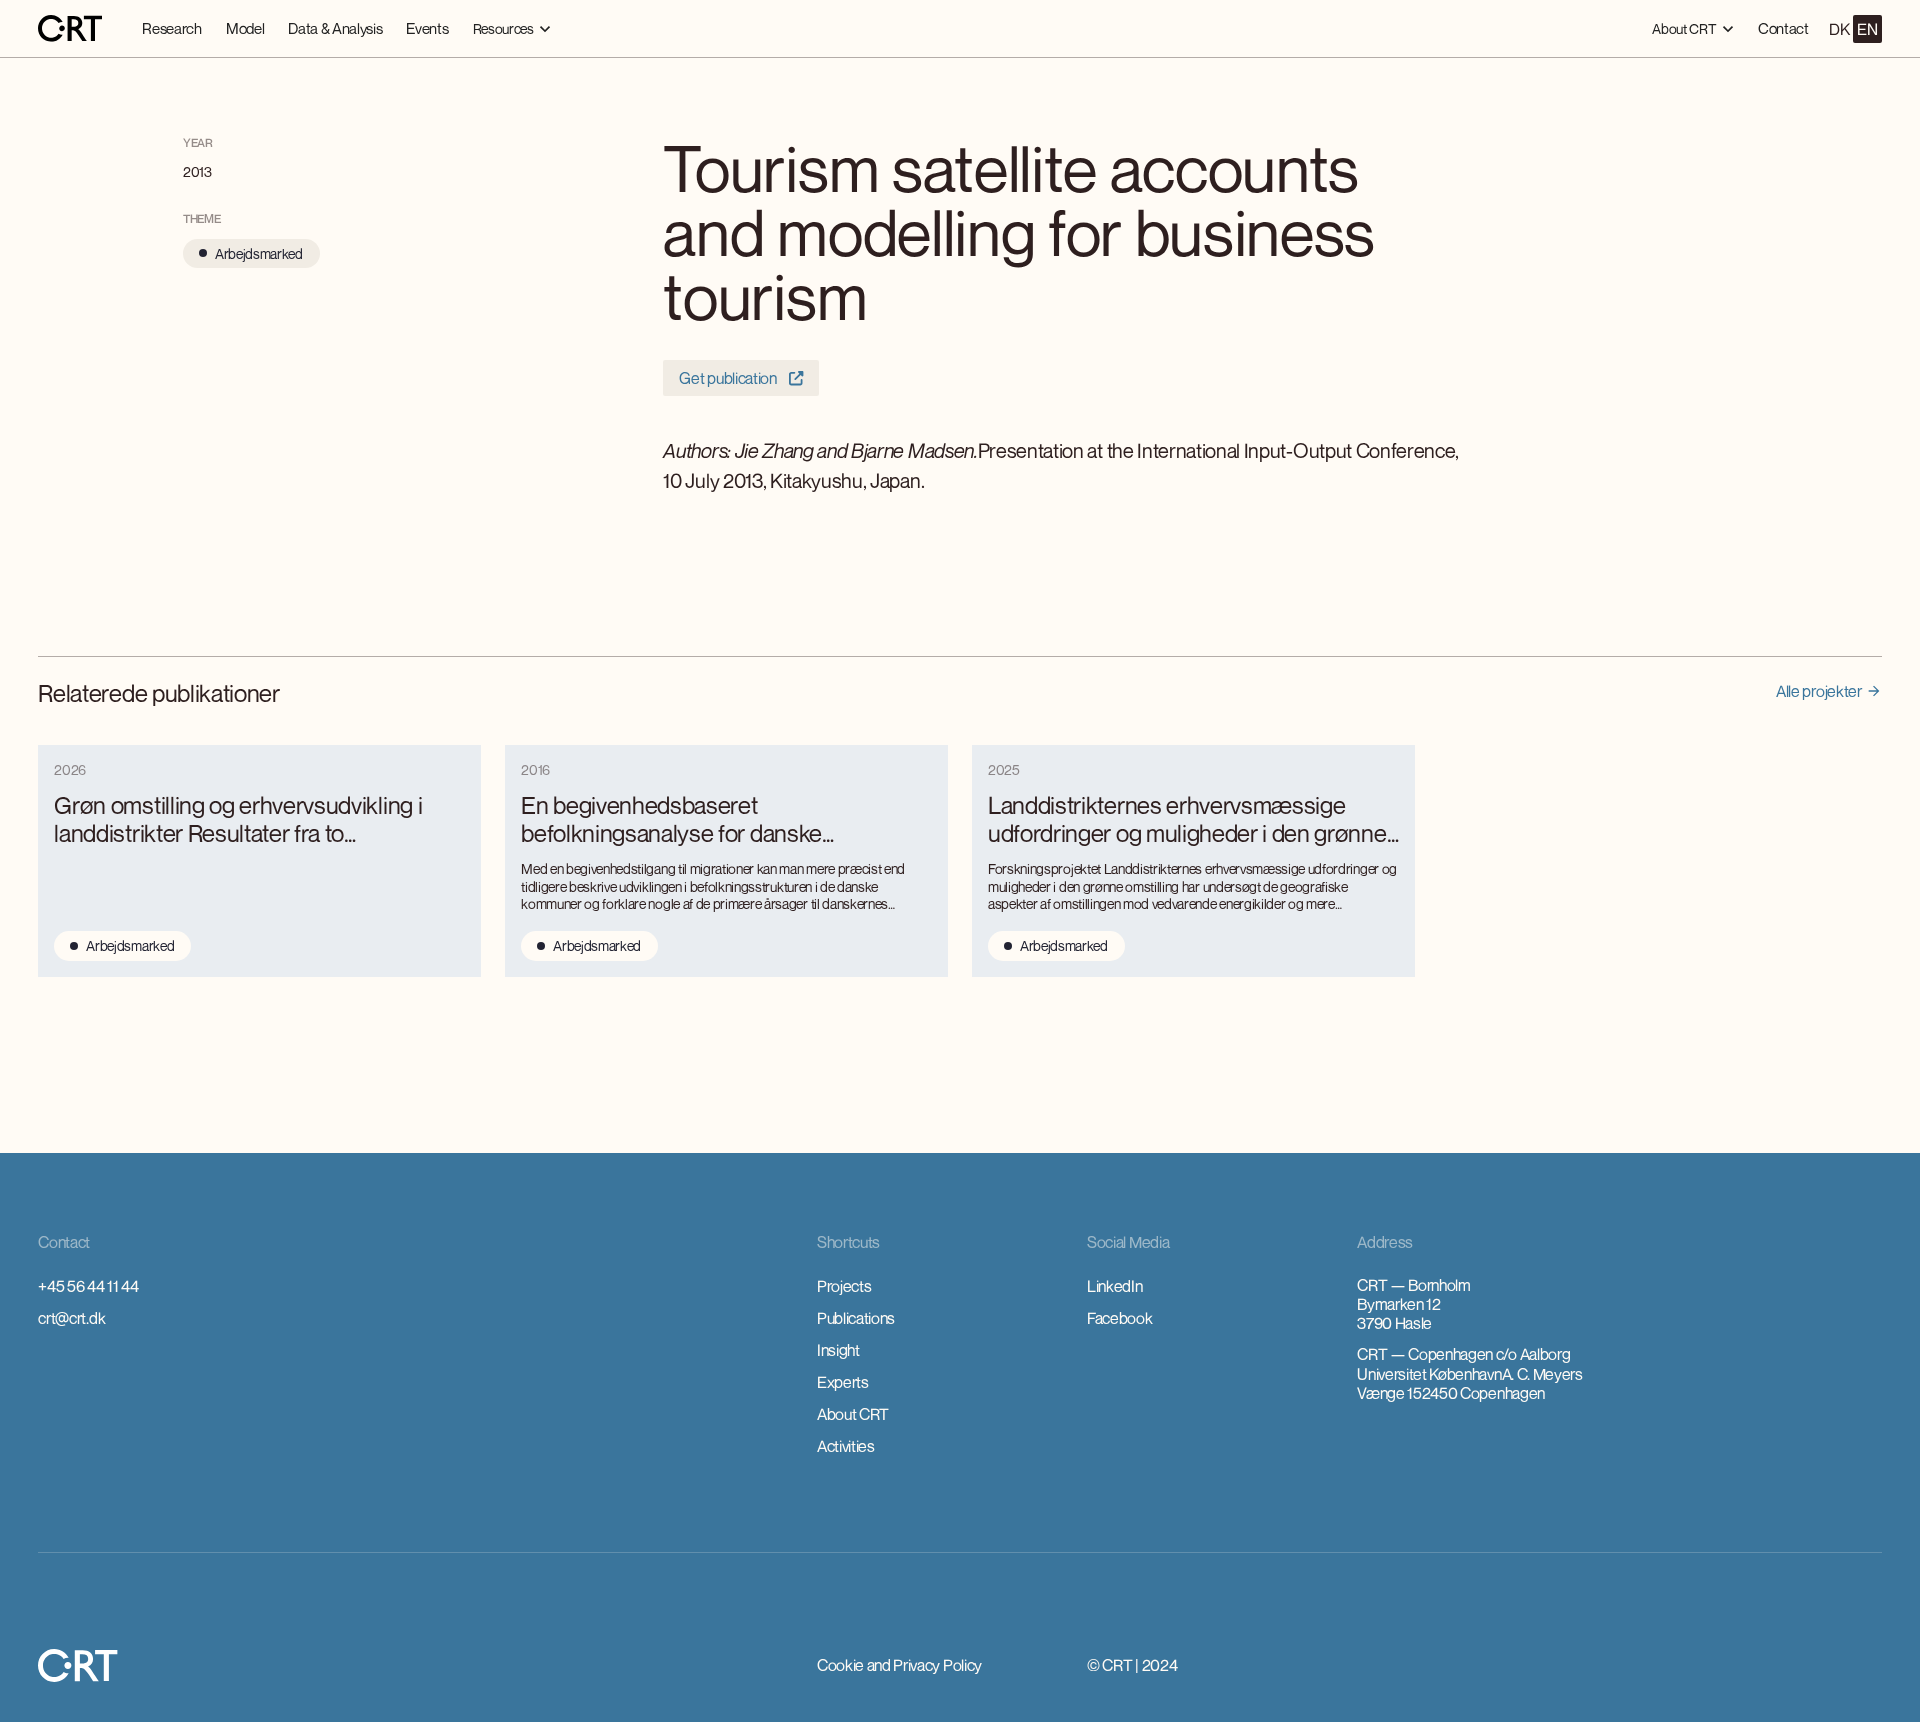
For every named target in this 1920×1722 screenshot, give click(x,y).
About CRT (853, 1414)
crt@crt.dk (71, 1318)
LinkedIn (1114, 1286)
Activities (846, 1446)
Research (171, 28)
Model (245, 28)
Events (427, 28)
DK (1839, 29)
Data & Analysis (335, 28)
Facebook (1119, 1318)
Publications (856, 1318)
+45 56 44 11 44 (88, 1286)
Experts (843, 1382)
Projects (844, 1286)
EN (1867, 29)
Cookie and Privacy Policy (899, 1665)
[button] (512, 28)
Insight (838, 1350)
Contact (1783, 28)
